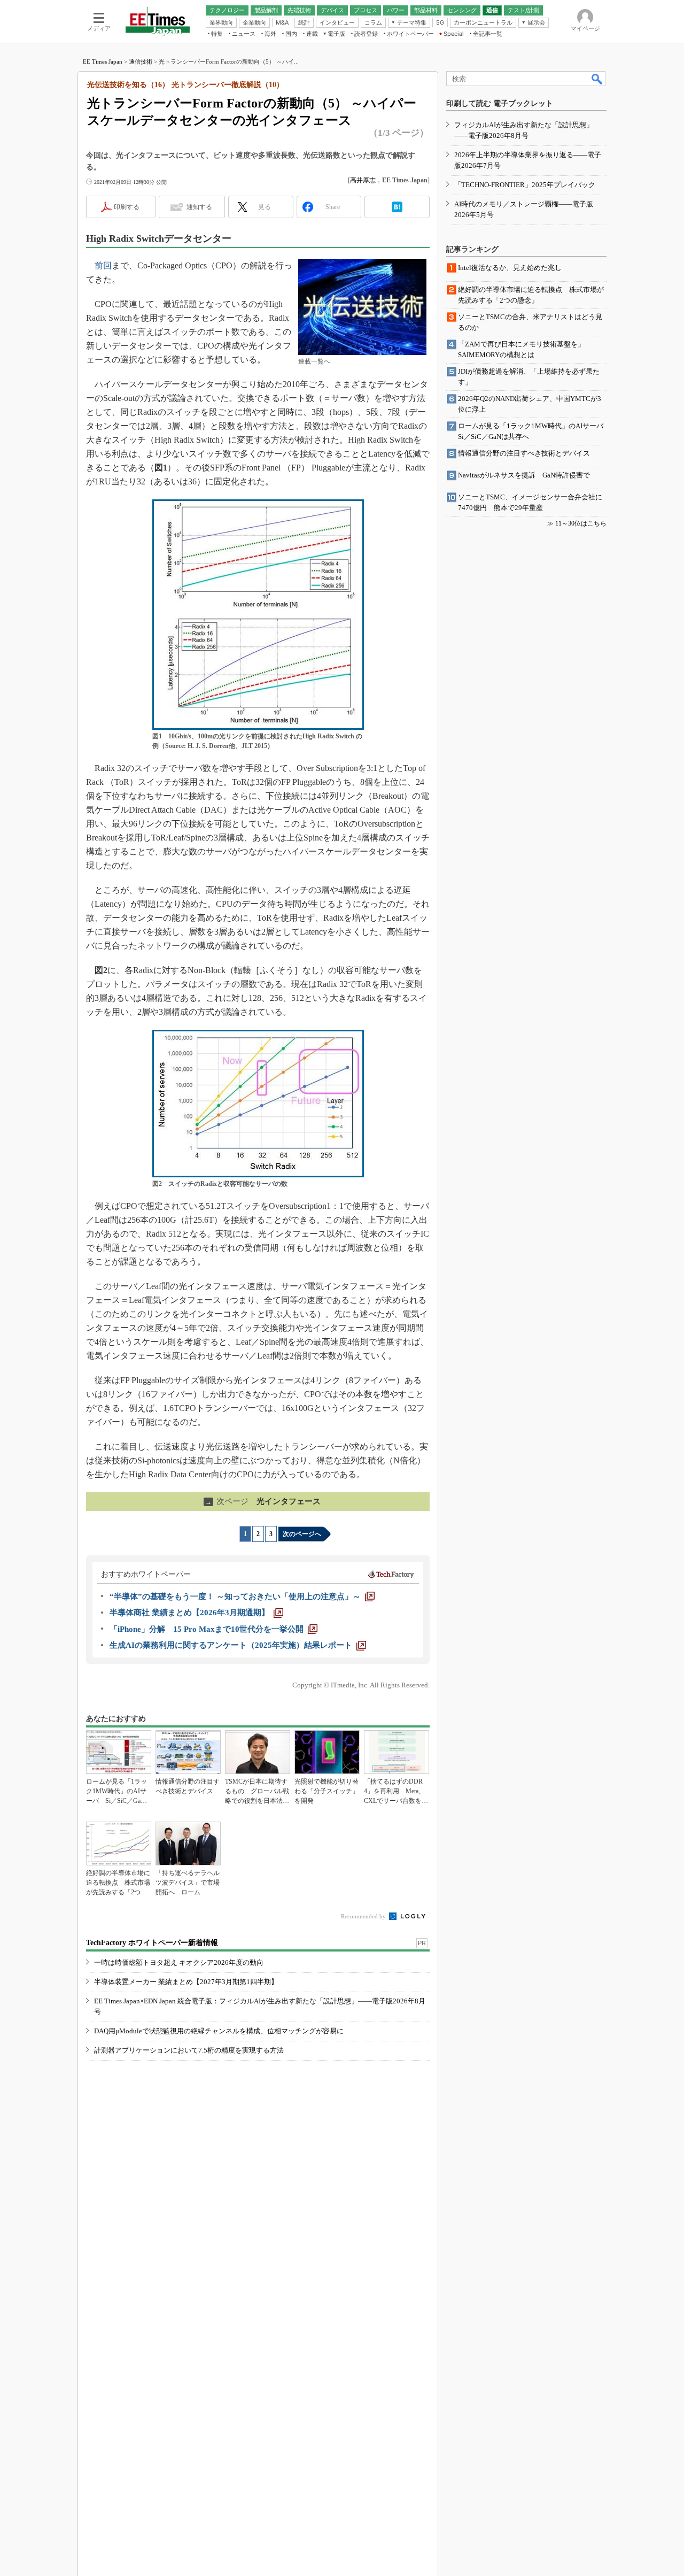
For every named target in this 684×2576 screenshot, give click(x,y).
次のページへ (302, 1534)
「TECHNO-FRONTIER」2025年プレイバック (525, 185)
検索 (597, 79)
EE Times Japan (103, 61)
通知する (199, 207)
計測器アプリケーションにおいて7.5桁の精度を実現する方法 (189, 2050)
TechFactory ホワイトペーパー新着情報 (152, 1943)
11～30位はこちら (581, 523)
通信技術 (141, 61)
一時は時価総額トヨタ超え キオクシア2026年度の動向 (179, 1962)
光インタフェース (263, 1501)
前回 (103, 265)
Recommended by (364, 1916)
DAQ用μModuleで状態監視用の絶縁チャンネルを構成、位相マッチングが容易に (219, 2031)
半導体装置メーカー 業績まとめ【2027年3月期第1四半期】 (186, 1982)
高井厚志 (363, 180)
